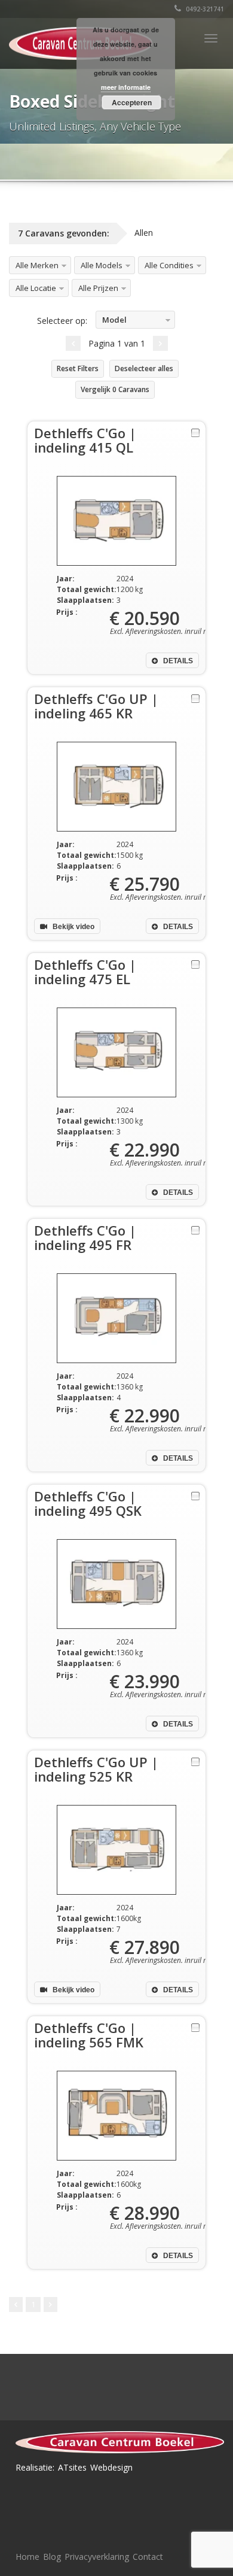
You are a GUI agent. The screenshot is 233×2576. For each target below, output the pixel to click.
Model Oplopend (115, 322)
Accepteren (132, 102)
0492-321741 (204, 9)
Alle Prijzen (98, 288)
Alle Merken (37, 265)
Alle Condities (169, 265)
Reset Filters (78, 368)
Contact (148, 2557)
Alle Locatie (36, 288)
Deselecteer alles (144, 368)
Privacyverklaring (97, 2557)
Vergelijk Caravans (115, 389)
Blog (52, 2557)
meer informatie (126, 87)
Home (27, 2557)
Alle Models (102, 265)
